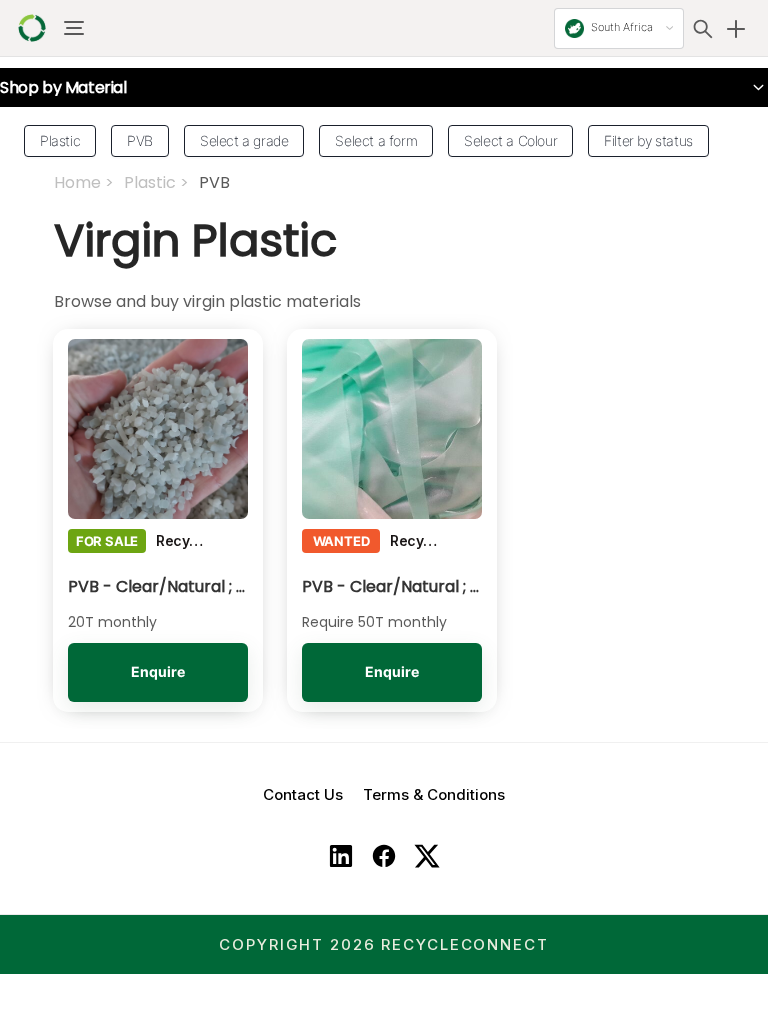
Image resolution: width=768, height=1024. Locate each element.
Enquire (158, 671)
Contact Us (303, 794)
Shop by (63, 88)
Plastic (150, 182)
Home (77, 182)
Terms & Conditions (434, 794)
